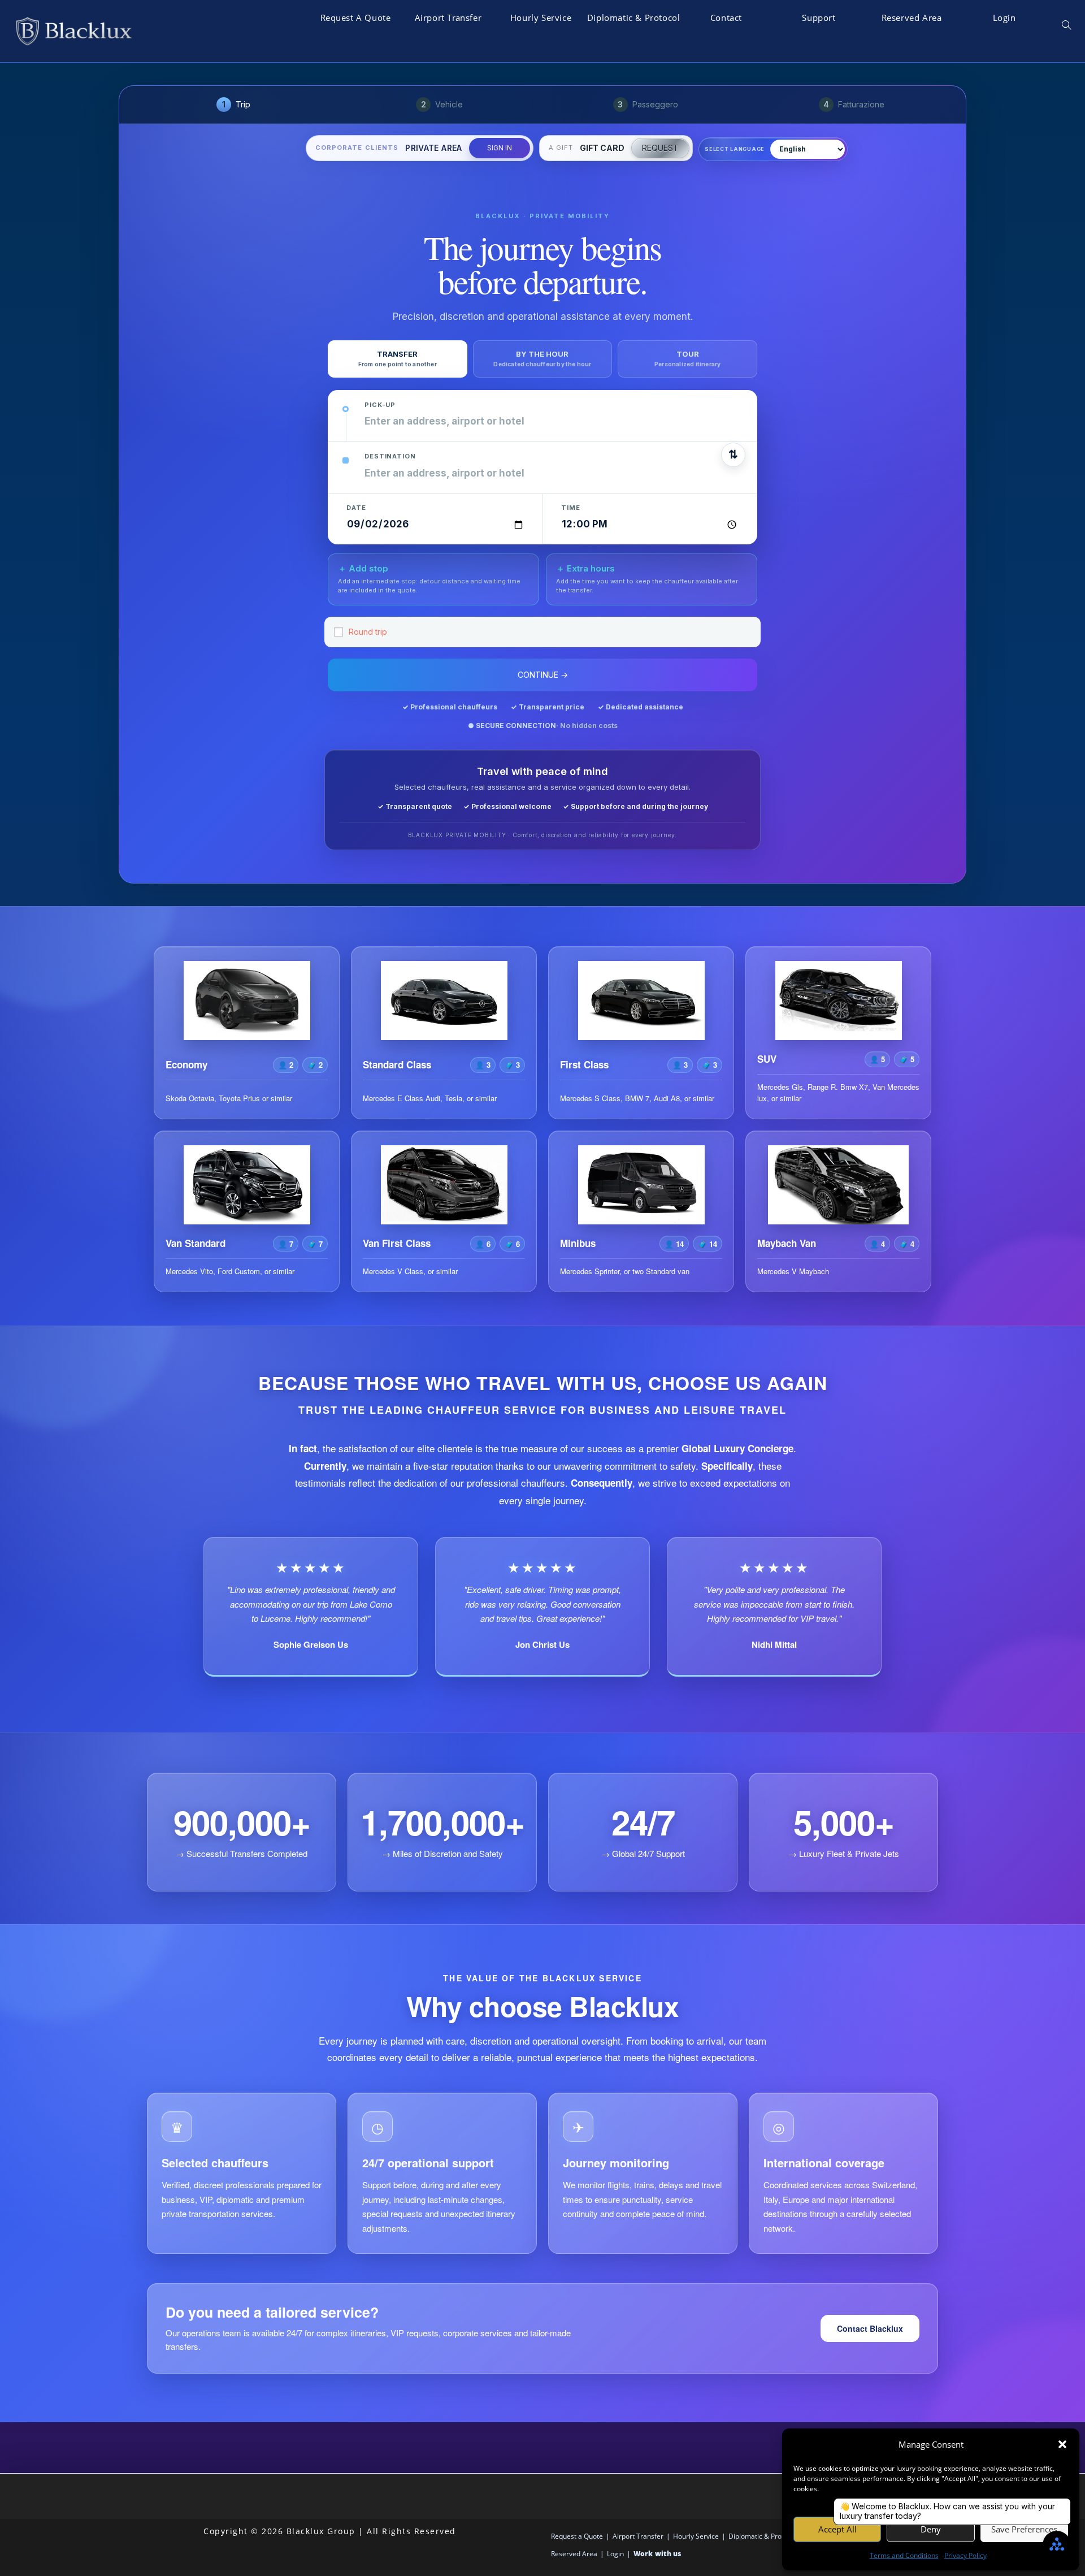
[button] (1062, 2444)
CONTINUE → (543, 675)
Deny (931, 2529)
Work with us (657, 2554)
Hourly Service (696, 2536)
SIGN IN (500, 148)
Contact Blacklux (870, 2328)
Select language (735, 149)
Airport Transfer (638, 2536)
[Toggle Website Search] (1066, 25)
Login (615, 2554)
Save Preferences (1024, 2529)
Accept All (837, 2529)
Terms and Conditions (904, 2555)
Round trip (368, 632)
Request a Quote (577, 2536)
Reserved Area (574, 2554)
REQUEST (660, 148)
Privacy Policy (965, 2555)
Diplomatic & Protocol (763, 2536)
